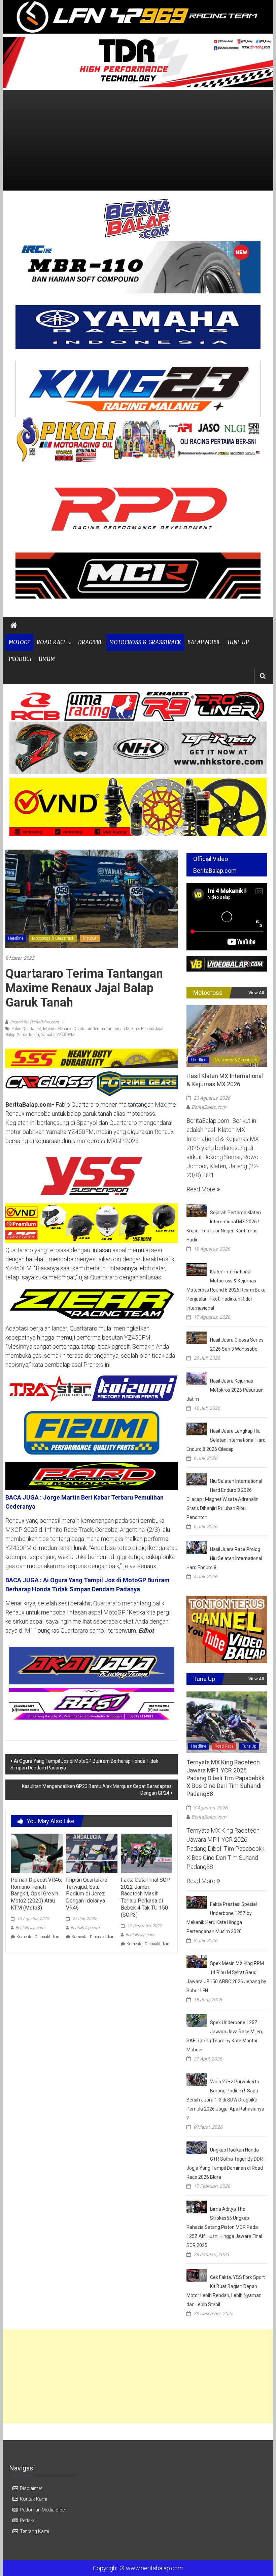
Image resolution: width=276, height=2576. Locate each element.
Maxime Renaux (57, 1029)
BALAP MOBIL (204, 642)
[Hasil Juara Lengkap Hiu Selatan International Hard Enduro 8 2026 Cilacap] (197, 1428)
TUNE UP (238, 642)
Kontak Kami (33, 2499)
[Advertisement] (138, 140)
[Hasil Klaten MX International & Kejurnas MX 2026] (227, 1036)
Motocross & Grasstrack (53, 938)
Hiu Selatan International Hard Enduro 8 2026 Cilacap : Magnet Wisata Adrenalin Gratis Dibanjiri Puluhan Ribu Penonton (224, 1499)
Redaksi (28, 2521)
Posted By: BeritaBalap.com (34, 1022)
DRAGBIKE (90, 642)
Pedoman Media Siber (43, 2510)
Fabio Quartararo (26, 1029)
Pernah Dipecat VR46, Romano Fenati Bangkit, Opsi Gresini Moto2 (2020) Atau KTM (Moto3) (36, 1894)
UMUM (47, 659)
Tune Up (249, 1746)
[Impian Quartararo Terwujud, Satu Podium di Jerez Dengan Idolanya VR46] (92, 1853)
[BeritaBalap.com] (14, 625)
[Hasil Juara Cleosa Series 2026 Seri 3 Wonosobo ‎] (197, 1337)
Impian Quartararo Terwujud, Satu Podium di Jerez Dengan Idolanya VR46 (87, 1894)
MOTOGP (19, 642)
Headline (16, 938)
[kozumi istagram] (92, 1388)
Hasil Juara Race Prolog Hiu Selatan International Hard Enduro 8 (224, 1558)
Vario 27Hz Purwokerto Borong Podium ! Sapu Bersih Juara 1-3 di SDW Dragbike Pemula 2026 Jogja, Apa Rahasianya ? (225, 2100)
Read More (202, 1189)
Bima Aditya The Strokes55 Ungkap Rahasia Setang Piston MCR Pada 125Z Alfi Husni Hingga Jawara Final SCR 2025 (224, 2227)
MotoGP (90, 938)
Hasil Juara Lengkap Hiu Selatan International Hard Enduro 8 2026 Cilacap (226, 1440)
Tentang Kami (34, 2531)
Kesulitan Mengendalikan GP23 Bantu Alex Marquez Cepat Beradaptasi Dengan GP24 (97, 1790)
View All (256, 993)
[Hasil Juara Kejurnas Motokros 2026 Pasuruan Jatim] (197, 1378)
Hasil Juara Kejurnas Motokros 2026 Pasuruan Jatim (225, 1390)
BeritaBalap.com (30, 1928)
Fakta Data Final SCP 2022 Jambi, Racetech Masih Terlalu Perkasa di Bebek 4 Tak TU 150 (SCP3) (145, 1897)
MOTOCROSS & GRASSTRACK (145, 642)
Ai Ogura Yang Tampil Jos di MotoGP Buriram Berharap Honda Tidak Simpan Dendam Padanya (84, 1764)
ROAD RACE (51, 642)
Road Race (224, 1746)
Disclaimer (31, 2488)
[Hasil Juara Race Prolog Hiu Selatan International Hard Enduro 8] (197, 1547)
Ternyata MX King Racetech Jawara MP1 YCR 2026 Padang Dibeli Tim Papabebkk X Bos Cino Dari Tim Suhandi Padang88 (226, 1778)
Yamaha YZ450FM (58, 1035)
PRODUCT (20, 659)
